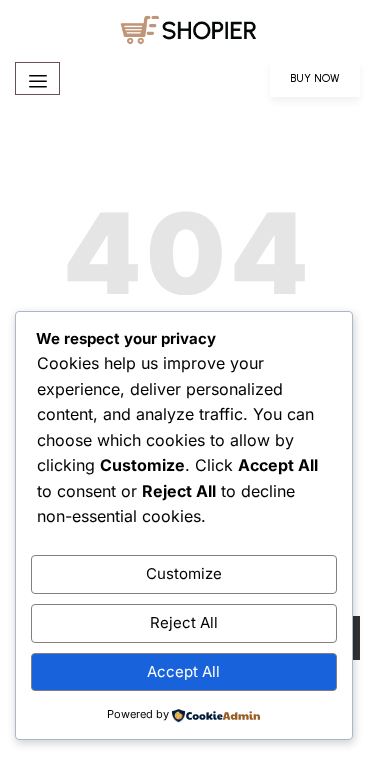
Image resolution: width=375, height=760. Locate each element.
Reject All (184, 622)
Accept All (183, 671)
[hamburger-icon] (37, 78)
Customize (184, 573)
